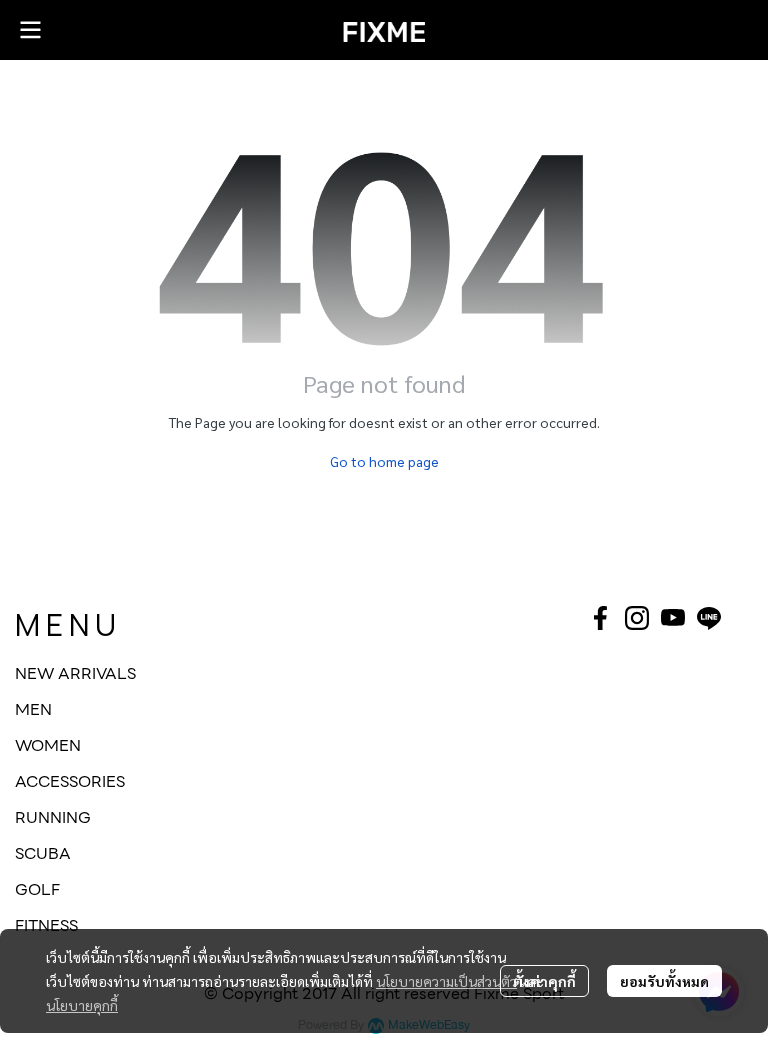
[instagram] (637, 618)
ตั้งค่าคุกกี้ (544, 981)
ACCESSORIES (70, 781)
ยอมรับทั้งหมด (664, 981)
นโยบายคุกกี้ (82, 1005)
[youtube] (673, 618)
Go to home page (384, 461)
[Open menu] (30, 30)
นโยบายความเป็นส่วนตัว (446, 981)
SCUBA (43, 853)
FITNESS (46, 925)
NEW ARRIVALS (75, 673)
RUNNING (53, 817)
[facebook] (601, 618)
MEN (33, 709)
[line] (709, 618)
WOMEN (48, 745)
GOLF (37, 889)
